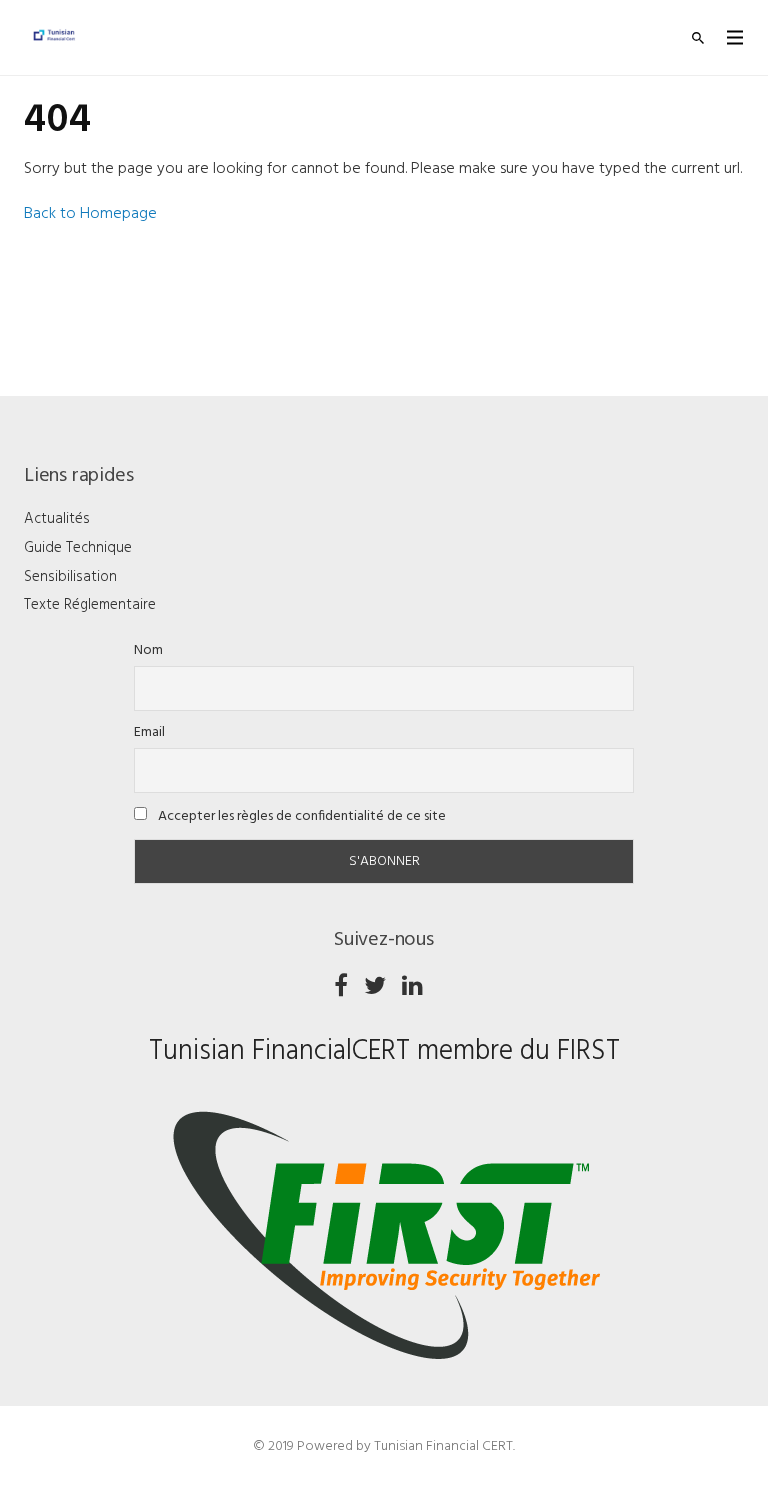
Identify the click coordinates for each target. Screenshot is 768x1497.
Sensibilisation (70, 577)
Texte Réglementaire (90, 605)
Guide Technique (78, 548)
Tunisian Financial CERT (443, 1446)
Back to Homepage (90, 214)
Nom (148, 650)
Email (149, 732)
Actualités (57, 519)
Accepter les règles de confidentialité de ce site (300, 816)
